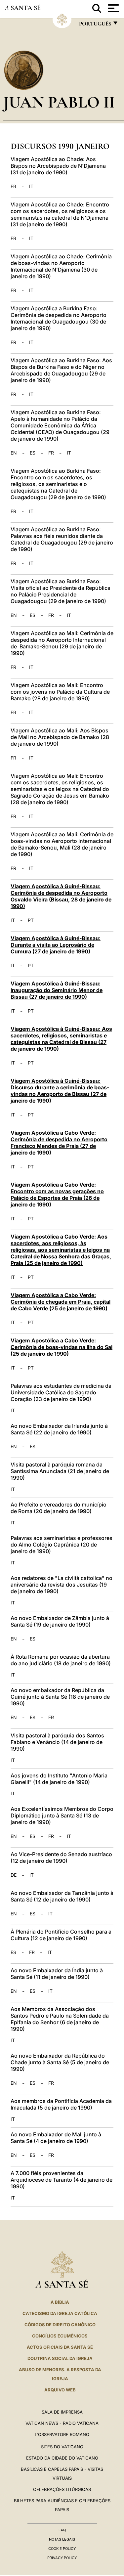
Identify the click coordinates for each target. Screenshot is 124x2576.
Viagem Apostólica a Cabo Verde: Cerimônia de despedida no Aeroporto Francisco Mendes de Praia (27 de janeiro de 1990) (59, 1143)
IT (31, 187)
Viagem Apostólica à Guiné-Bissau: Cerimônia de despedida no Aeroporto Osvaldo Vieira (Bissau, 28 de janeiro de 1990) (61, 896)
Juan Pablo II (59, 102)
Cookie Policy (62, 2549)
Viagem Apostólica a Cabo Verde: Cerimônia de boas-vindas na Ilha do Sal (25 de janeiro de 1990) (62, 1347)
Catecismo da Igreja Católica (60, 2313)
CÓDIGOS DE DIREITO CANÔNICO (60, 2325)
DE (14, 1875)
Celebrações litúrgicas (62, 2489)
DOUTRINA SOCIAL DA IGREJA (60, 2358)
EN (14, 453)
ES (33, 453)
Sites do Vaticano (62, 2447)
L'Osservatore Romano (62, 2434)
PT (31, 920)
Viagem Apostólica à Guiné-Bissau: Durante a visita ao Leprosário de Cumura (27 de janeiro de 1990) (56, 945)
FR (13, 187)
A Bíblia (60, 2302)
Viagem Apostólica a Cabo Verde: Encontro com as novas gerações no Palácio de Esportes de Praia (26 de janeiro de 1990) (57, 1195)
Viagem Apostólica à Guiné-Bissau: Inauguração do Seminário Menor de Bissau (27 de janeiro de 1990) (57, 990)
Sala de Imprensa (62, 2412)
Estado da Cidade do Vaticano (62, 2458)
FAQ (62, 2530)
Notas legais (62, 2539)
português (95, 25)
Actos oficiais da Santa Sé (60, 2347)
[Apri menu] (113, 8)
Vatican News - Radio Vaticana (62, 2423)
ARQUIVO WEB (60, 2390)
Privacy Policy (62, 2558)
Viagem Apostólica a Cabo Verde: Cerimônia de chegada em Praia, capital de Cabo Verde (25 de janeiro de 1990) (61, 1302)
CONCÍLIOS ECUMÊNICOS (60, 2336)
